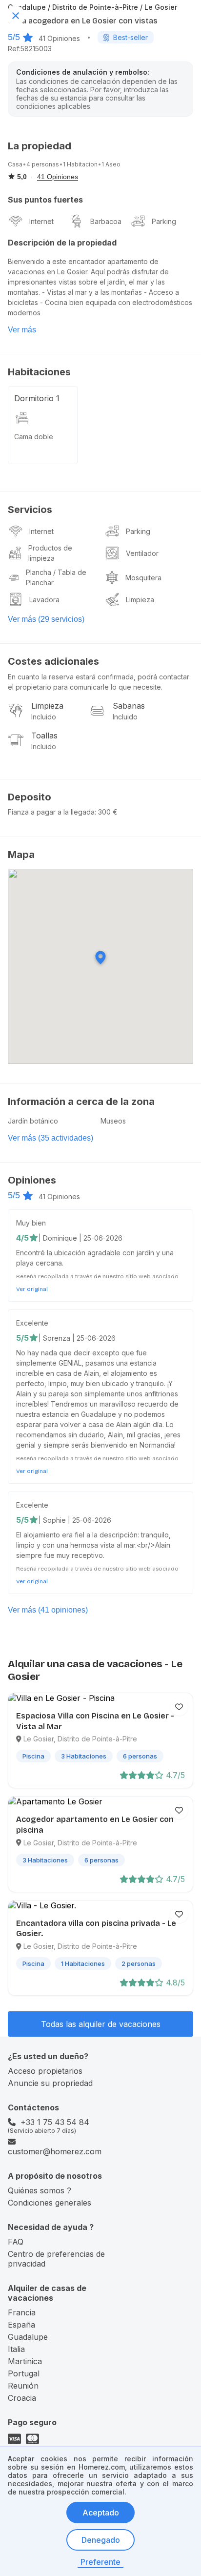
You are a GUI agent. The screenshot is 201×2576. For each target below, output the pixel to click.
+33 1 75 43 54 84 (55, 2122)
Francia (22, 2312)
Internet (41, 221)
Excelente (32, 1323)
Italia (16, 2349)
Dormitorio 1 (37, 398)
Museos (113, 1121)
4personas (43, 164)
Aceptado (101, 2513)
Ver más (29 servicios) (46, 619)
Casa (15, 164)
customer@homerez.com (55, 2151)
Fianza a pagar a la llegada (51, 812)
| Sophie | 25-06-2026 (75, 1520)
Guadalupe (28, 2337)
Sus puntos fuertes (45, 200)
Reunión (23, 2386)
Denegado (101, 2540)
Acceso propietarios (45, 2071)
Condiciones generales (50, 2203)
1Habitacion (80, 164)
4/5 (22, 1238)
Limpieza (140, 600)
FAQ (16, 2242)
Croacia (22, 2398)
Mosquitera (143, 578)
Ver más (22, 330)
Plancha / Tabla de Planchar (56, 577)
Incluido (44, 717)
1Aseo (111, 164)
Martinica (25, 2361)
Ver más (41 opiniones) (48, 1610)
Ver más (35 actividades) (50, 1138)
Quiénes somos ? (40, 2190)
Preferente (100, 2562)
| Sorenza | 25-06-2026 (77, 1338)
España (21, 2325)
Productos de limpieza (50, 553)
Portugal (24, 2373)
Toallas (44, 736)
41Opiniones (59, 38)
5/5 (14, 37)
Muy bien (31, 1223)
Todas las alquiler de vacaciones (101, 2024)
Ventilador (142, 553)
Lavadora (44, 600)
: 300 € (106, 812)
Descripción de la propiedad (62, 243)
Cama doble (34, 437)
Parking (164, 221)
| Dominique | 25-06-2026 (80, 1238)
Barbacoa (106, 221)
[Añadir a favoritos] (179, 1707)
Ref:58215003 (30, 49)
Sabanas (129, 706)
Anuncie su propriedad (50, 2083)
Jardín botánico (33, 1121)
